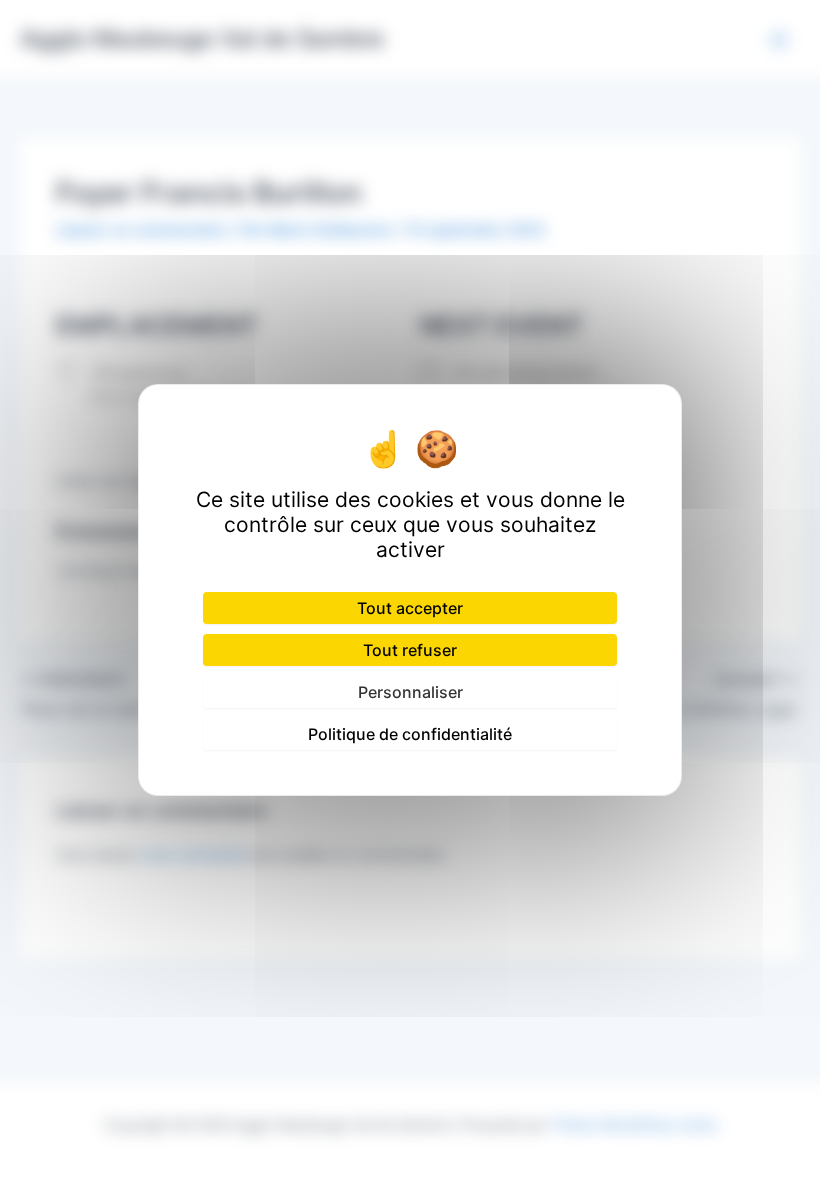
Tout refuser (410, 650)
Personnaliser (410, 692)
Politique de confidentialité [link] (410, 734)
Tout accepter (410, 608)
